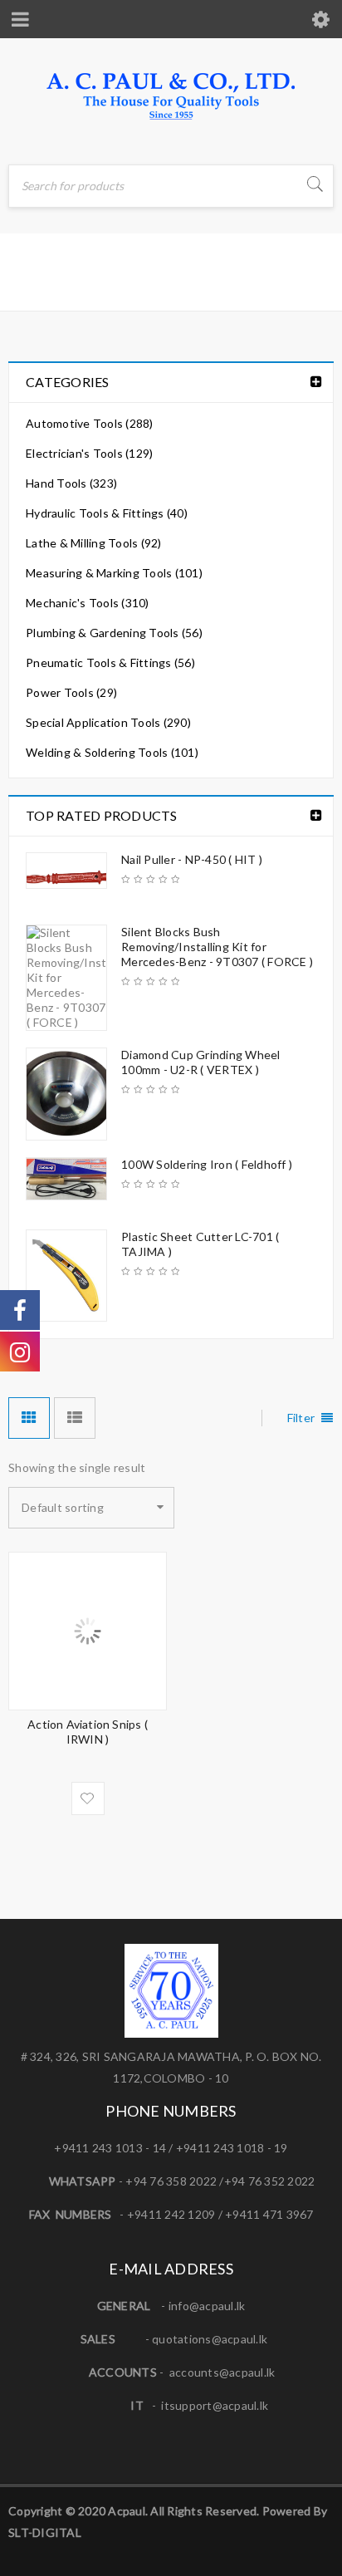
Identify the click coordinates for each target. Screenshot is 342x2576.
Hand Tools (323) (71, 483)
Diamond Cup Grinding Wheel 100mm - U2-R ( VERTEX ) (201, 1062)
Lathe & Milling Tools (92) (94, 543)
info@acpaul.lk (207, 2306)
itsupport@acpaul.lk (215, 2405)
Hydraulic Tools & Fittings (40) (107, 513)
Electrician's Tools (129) (89, 453)
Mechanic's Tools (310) (88, 603)
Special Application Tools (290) (108, 722)
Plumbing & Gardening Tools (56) (114, 633)
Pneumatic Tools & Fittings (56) (110, 662)
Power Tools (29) (71, 692)
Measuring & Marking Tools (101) (114, 573)
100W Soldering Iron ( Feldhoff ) (207, 1164)
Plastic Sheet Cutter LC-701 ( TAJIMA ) (200, 1244)
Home (29, 286)
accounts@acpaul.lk (222, 2372)
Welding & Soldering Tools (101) (112, 752)
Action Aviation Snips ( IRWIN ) (88, 1732)
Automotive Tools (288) (90, 423)
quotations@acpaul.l (207, 2339)
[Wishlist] (88, 1798)
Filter (301, 1418)
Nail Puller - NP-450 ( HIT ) (192, 859)
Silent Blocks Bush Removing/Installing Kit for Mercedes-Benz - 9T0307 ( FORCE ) (217, 947)
